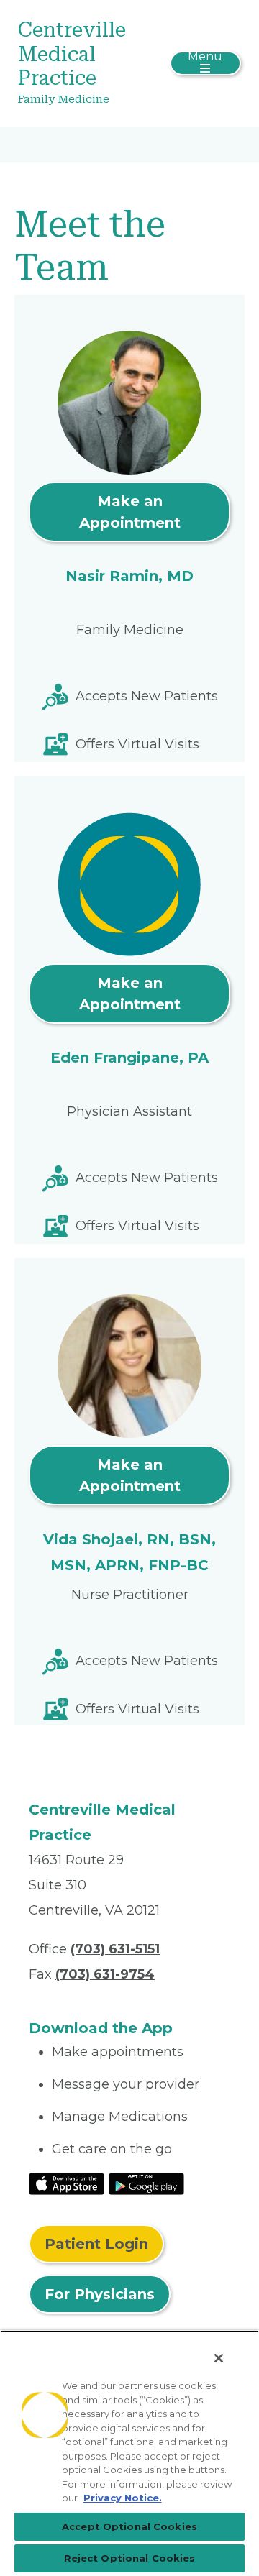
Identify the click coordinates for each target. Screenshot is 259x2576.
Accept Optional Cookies (129, 2526)
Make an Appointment (130, 512)
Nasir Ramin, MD (129, 576)
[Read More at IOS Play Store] (67, 2183)
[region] (129, 2453)
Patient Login (96, 2244)
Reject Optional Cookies (130, 2558)
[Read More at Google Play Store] (146, 2183)
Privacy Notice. (123, 2498)
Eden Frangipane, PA (129, 1058)
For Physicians (100, 2294)
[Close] (219, 2358)
